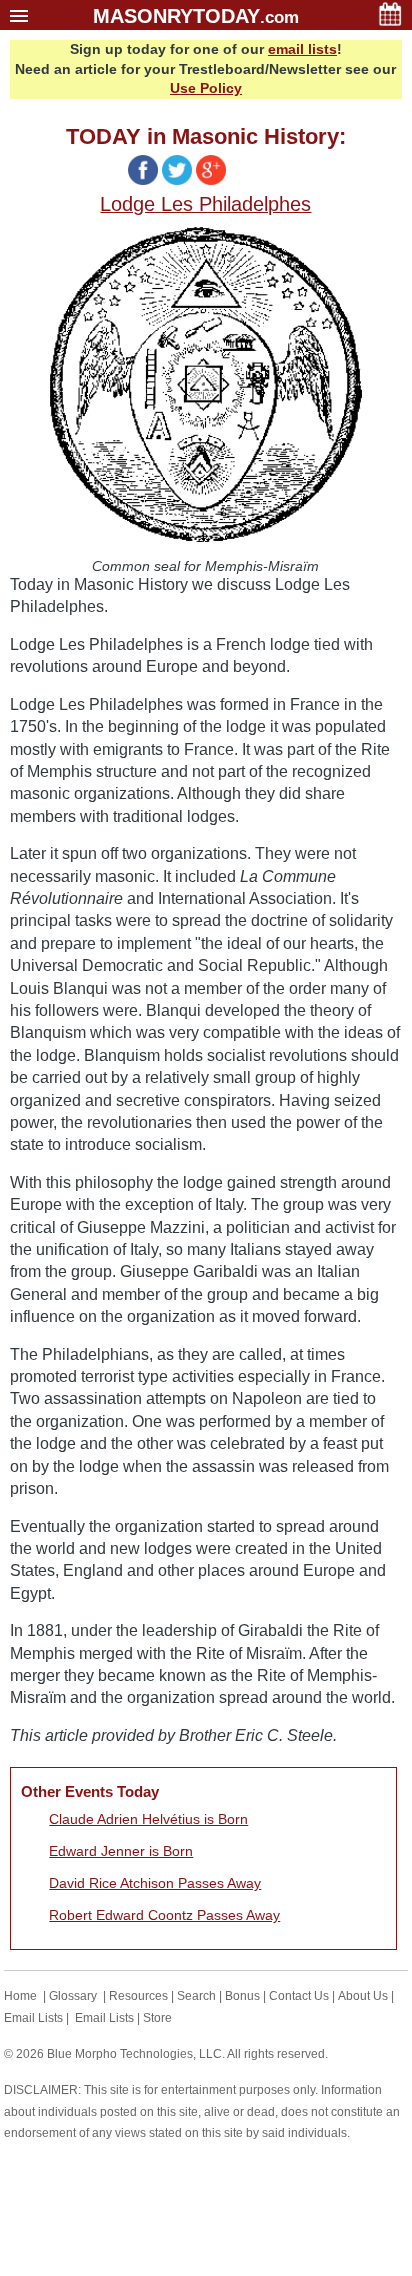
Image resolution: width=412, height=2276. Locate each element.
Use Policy (206, 88)
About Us (363, 1996)
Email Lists (33, 2018)
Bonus (242, 1996)
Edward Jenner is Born (121, 1851)
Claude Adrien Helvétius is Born (148, 1819)
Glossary (73, 1996)
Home (20, 1996)
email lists (302, 49)
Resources (138, 1996)
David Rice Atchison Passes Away (155, 1883)
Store (157, 2018)
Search (196, 1996)
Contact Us (299, 1996)
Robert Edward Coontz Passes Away (164, 1915)
